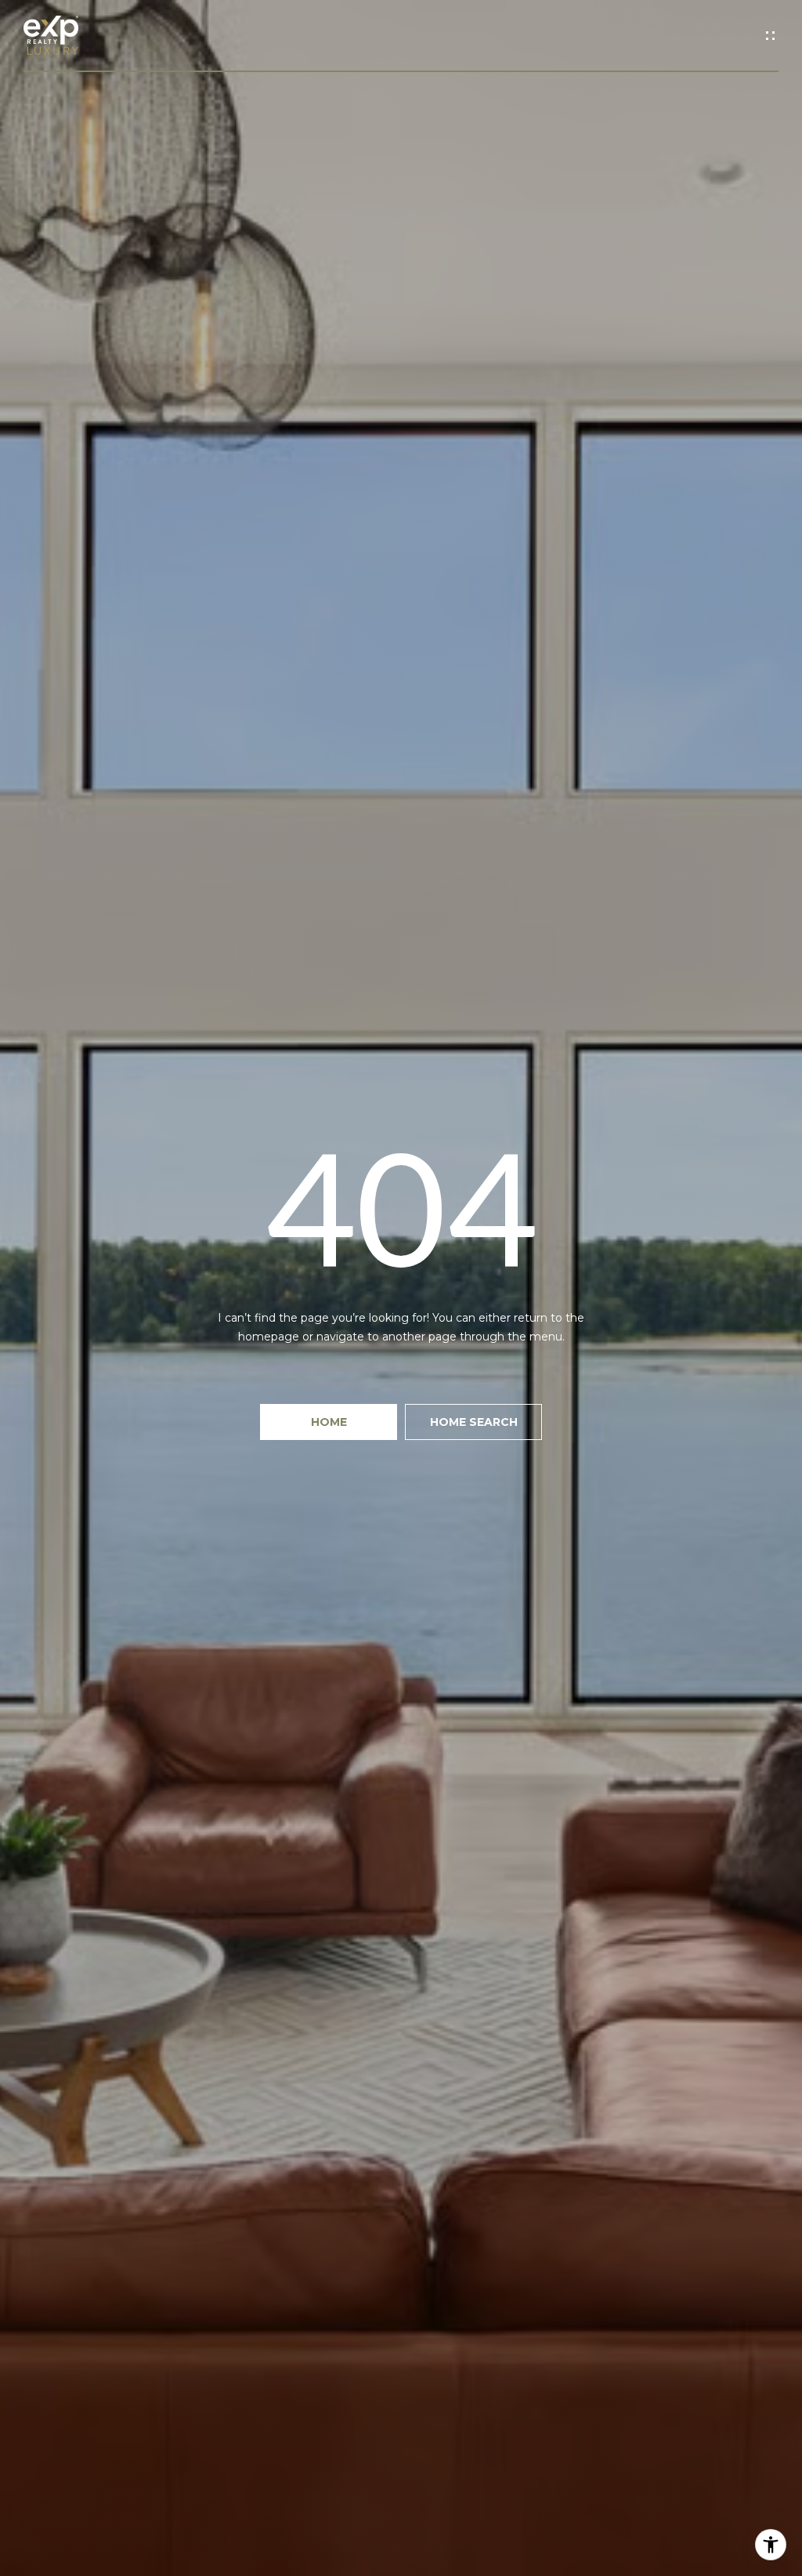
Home (329, 1422)
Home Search (474, 1422)
